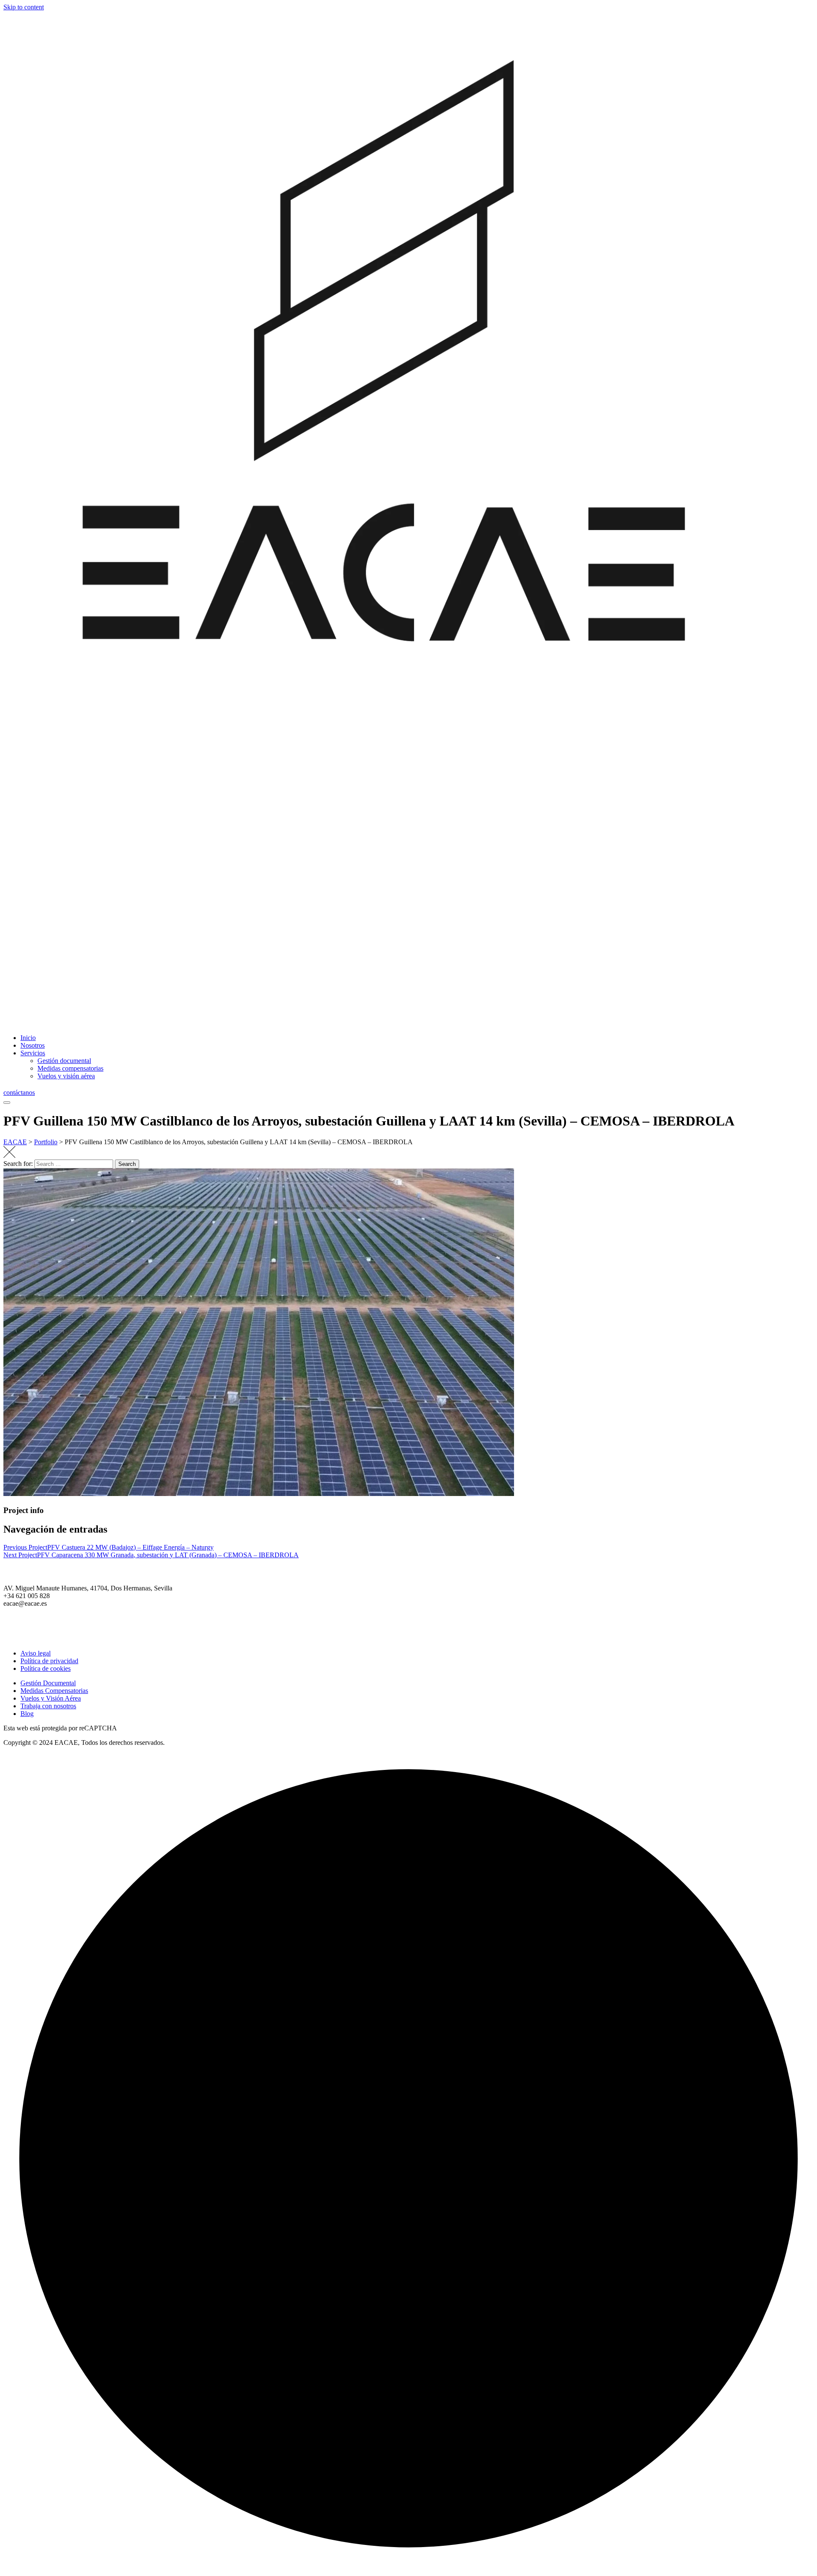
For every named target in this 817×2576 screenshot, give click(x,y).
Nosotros (33, 1045)
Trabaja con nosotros (48, 1706)
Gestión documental (64, 1061)
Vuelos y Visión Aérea (51, 1698)
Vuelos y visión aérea (66, 1076)
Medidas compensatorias (70, 1068)
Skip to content (24, 7)
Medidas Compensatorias (54, 1691)
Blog (27, 1714)
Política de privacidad (49, 1661)
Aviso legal (36, 1653)
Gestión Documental (48, 1683)
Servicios (33, 1053)
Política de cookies (46, 1668)
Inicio (28, 1038)
